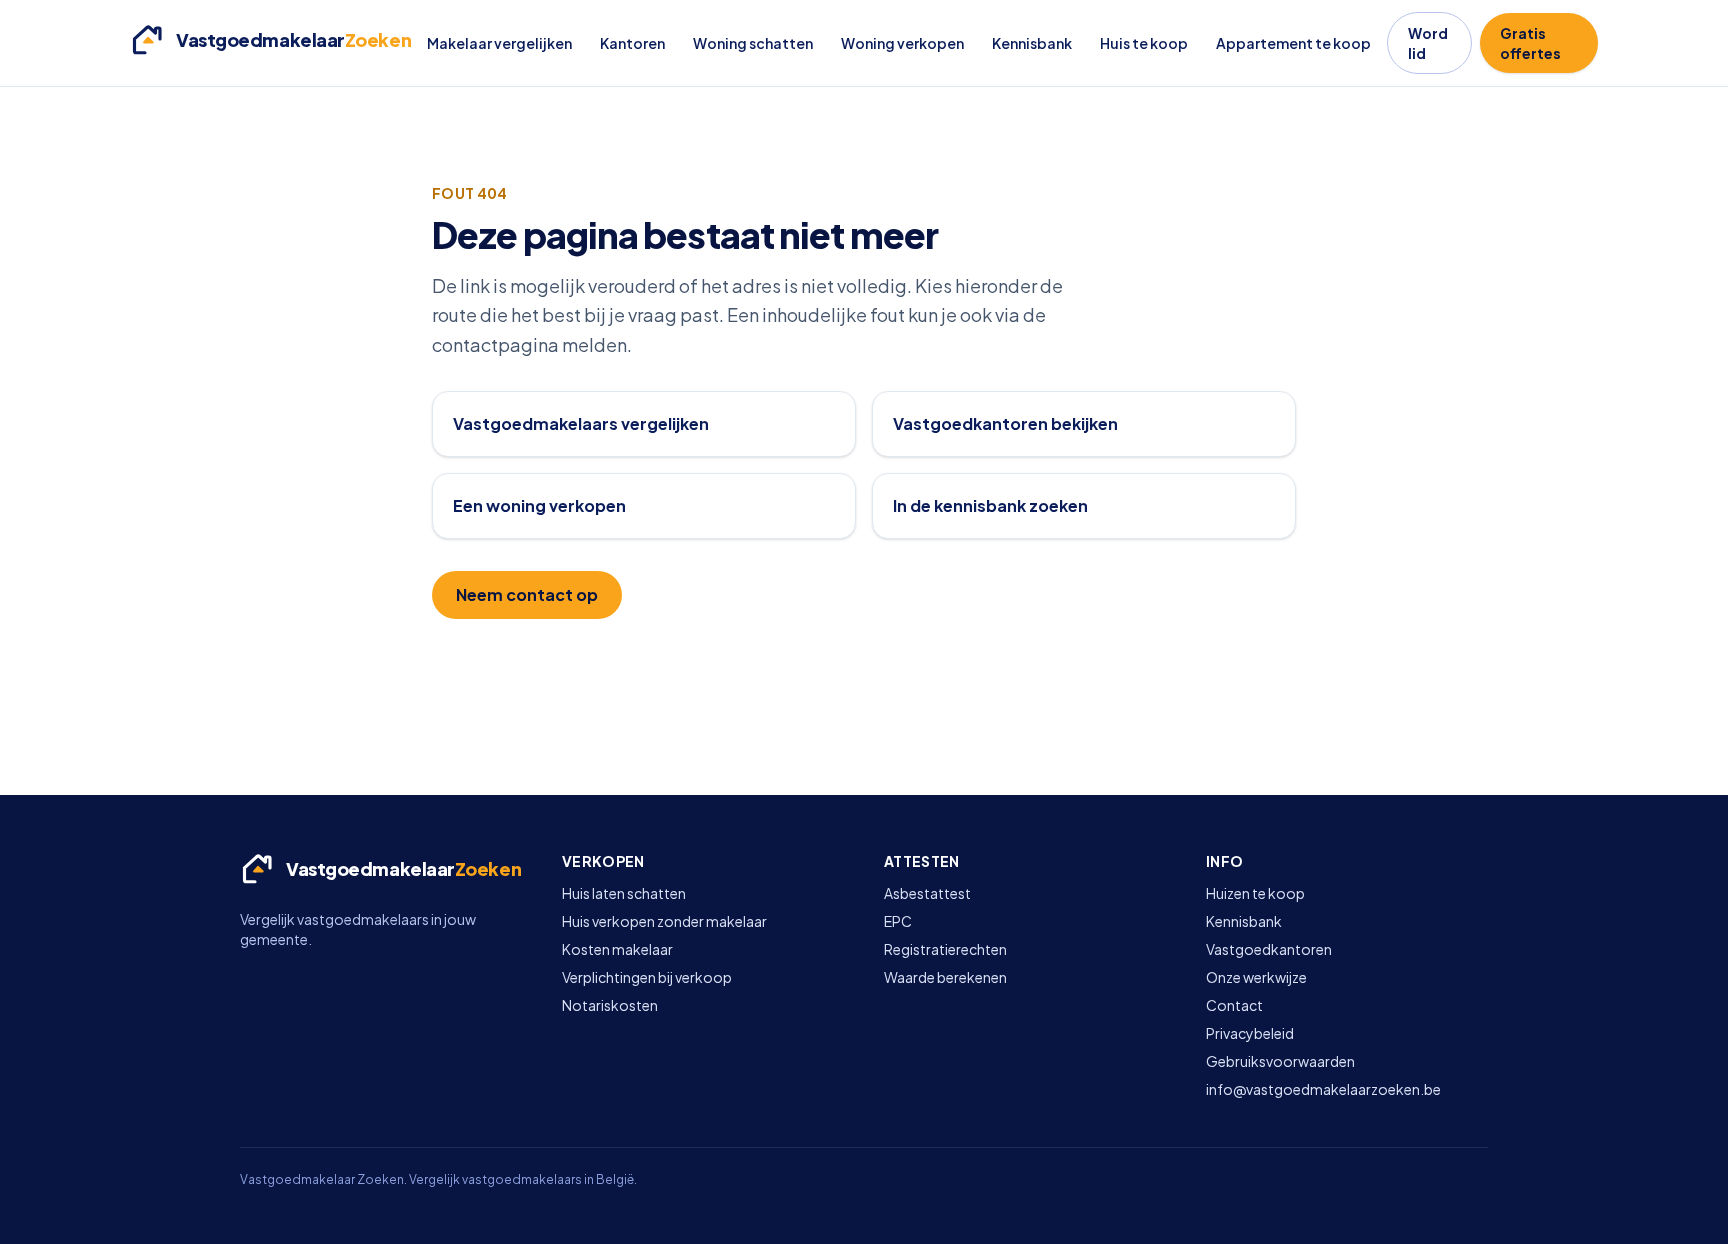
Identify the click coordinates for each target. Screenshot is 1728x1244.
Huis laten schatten (624, 893)
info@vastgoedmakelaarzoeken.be (1323, 1089)
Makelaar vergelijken (499, 43)
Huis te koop (1144, 43)
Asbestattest (927, 893)
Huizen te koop (1255, 893)
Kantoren (632, 43)
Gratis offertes (1530, 43)
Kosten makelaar (617, 949)
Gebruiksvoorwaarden (1280, 1061)
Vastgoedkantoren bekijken (1005, 423)
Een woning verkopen (539, 505)
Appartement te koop (1293, 43)
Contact (1234, 1005)
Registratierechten (945, 949)
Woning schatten (753, 43)
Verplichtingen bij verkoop (647, 977)
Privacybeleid (1250, 1033)
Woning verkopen (902, 43)
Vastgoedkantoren (1269, 949)
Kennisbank (1032, 43)
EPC (898, 921)
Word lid (1428, 43)
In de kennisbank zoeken (990, 505)
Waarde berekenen (945, 977)
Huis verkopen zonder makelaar (664, 921)
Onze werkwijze (1256, 977)
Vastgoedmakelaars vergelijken (581, 423)
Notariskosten (610, 1005)
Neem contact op (527, 594)
